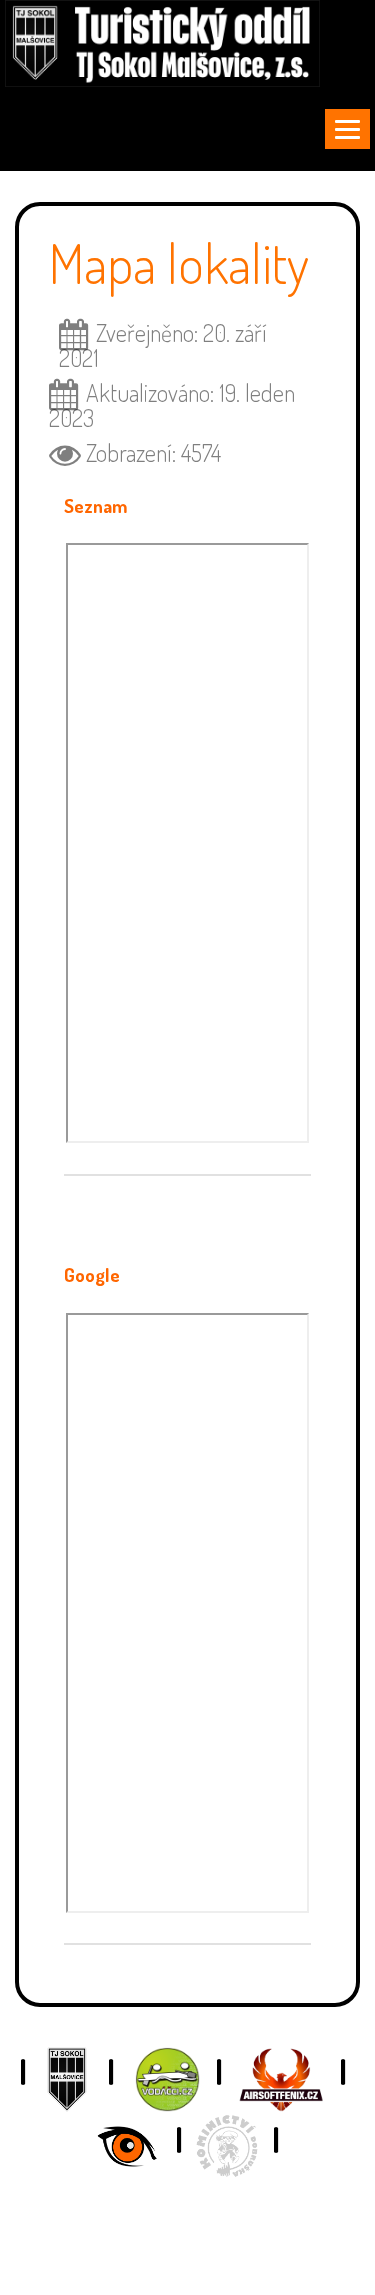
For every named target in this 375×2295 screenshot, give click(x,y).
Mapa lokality (179, 263)
